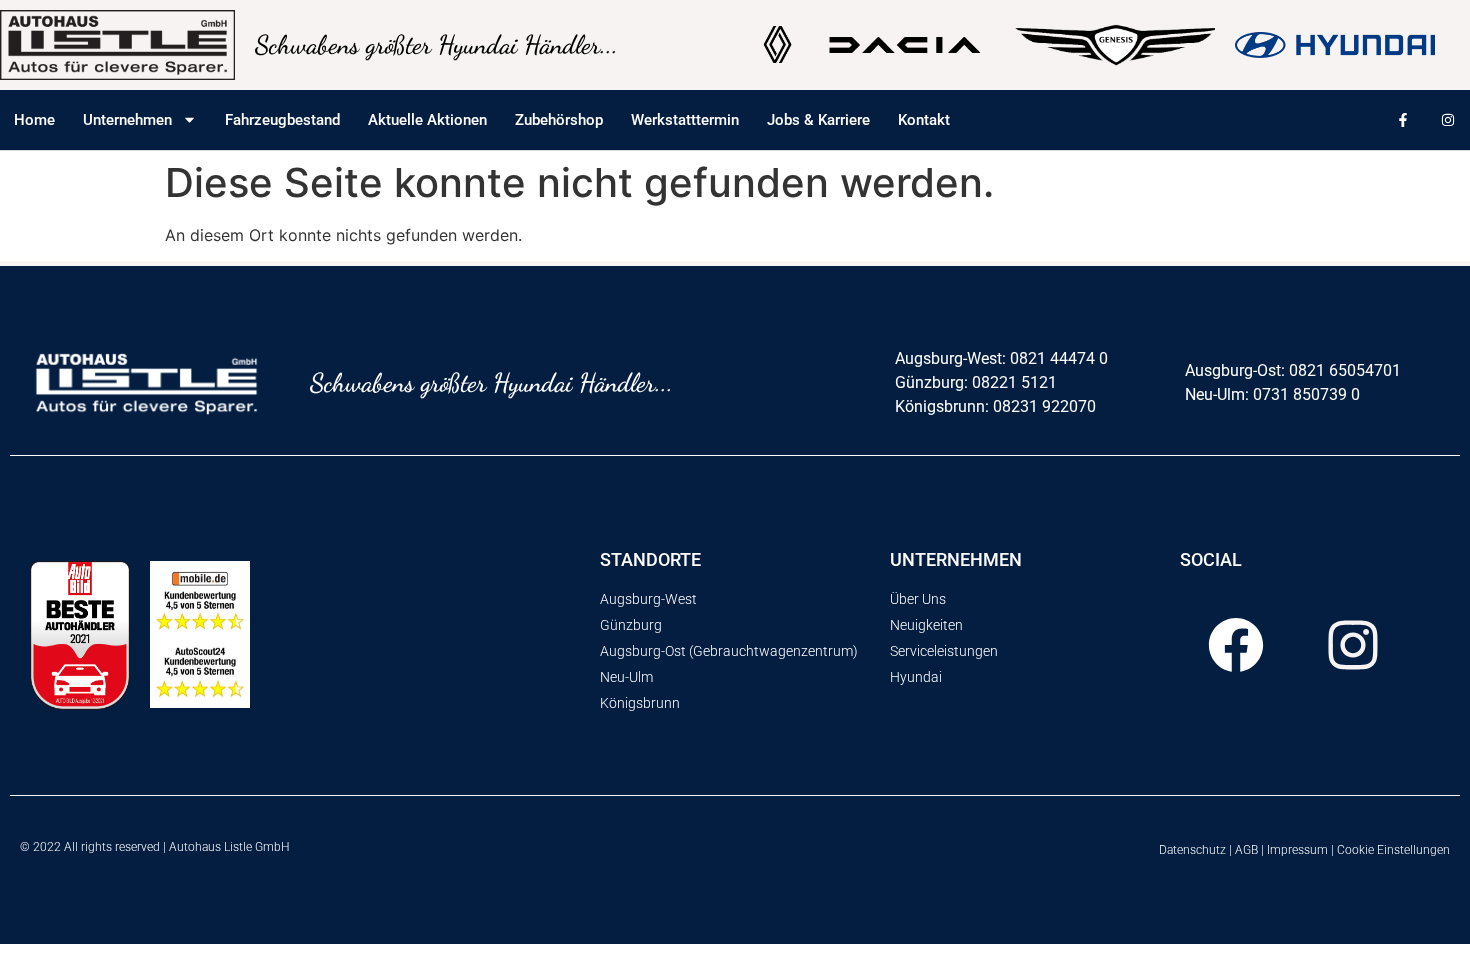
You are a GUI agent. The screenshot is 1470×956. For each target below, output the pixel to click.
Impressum (1297, 850)
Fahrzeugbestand (282, 120)
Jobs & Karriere (818, 120)
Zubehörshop (559, 120)
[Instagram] (1447, 119)
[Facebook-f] (1402, 119)
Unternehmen (127, 120)
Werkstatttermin (685, 120)
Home (34, 120)
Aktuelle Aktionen (427, 120)
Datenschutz (1192, 850)
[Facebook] (1236, 645)
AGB (1246, 850)
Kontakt (924, 120)
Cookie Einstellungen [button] (1393, 850)
